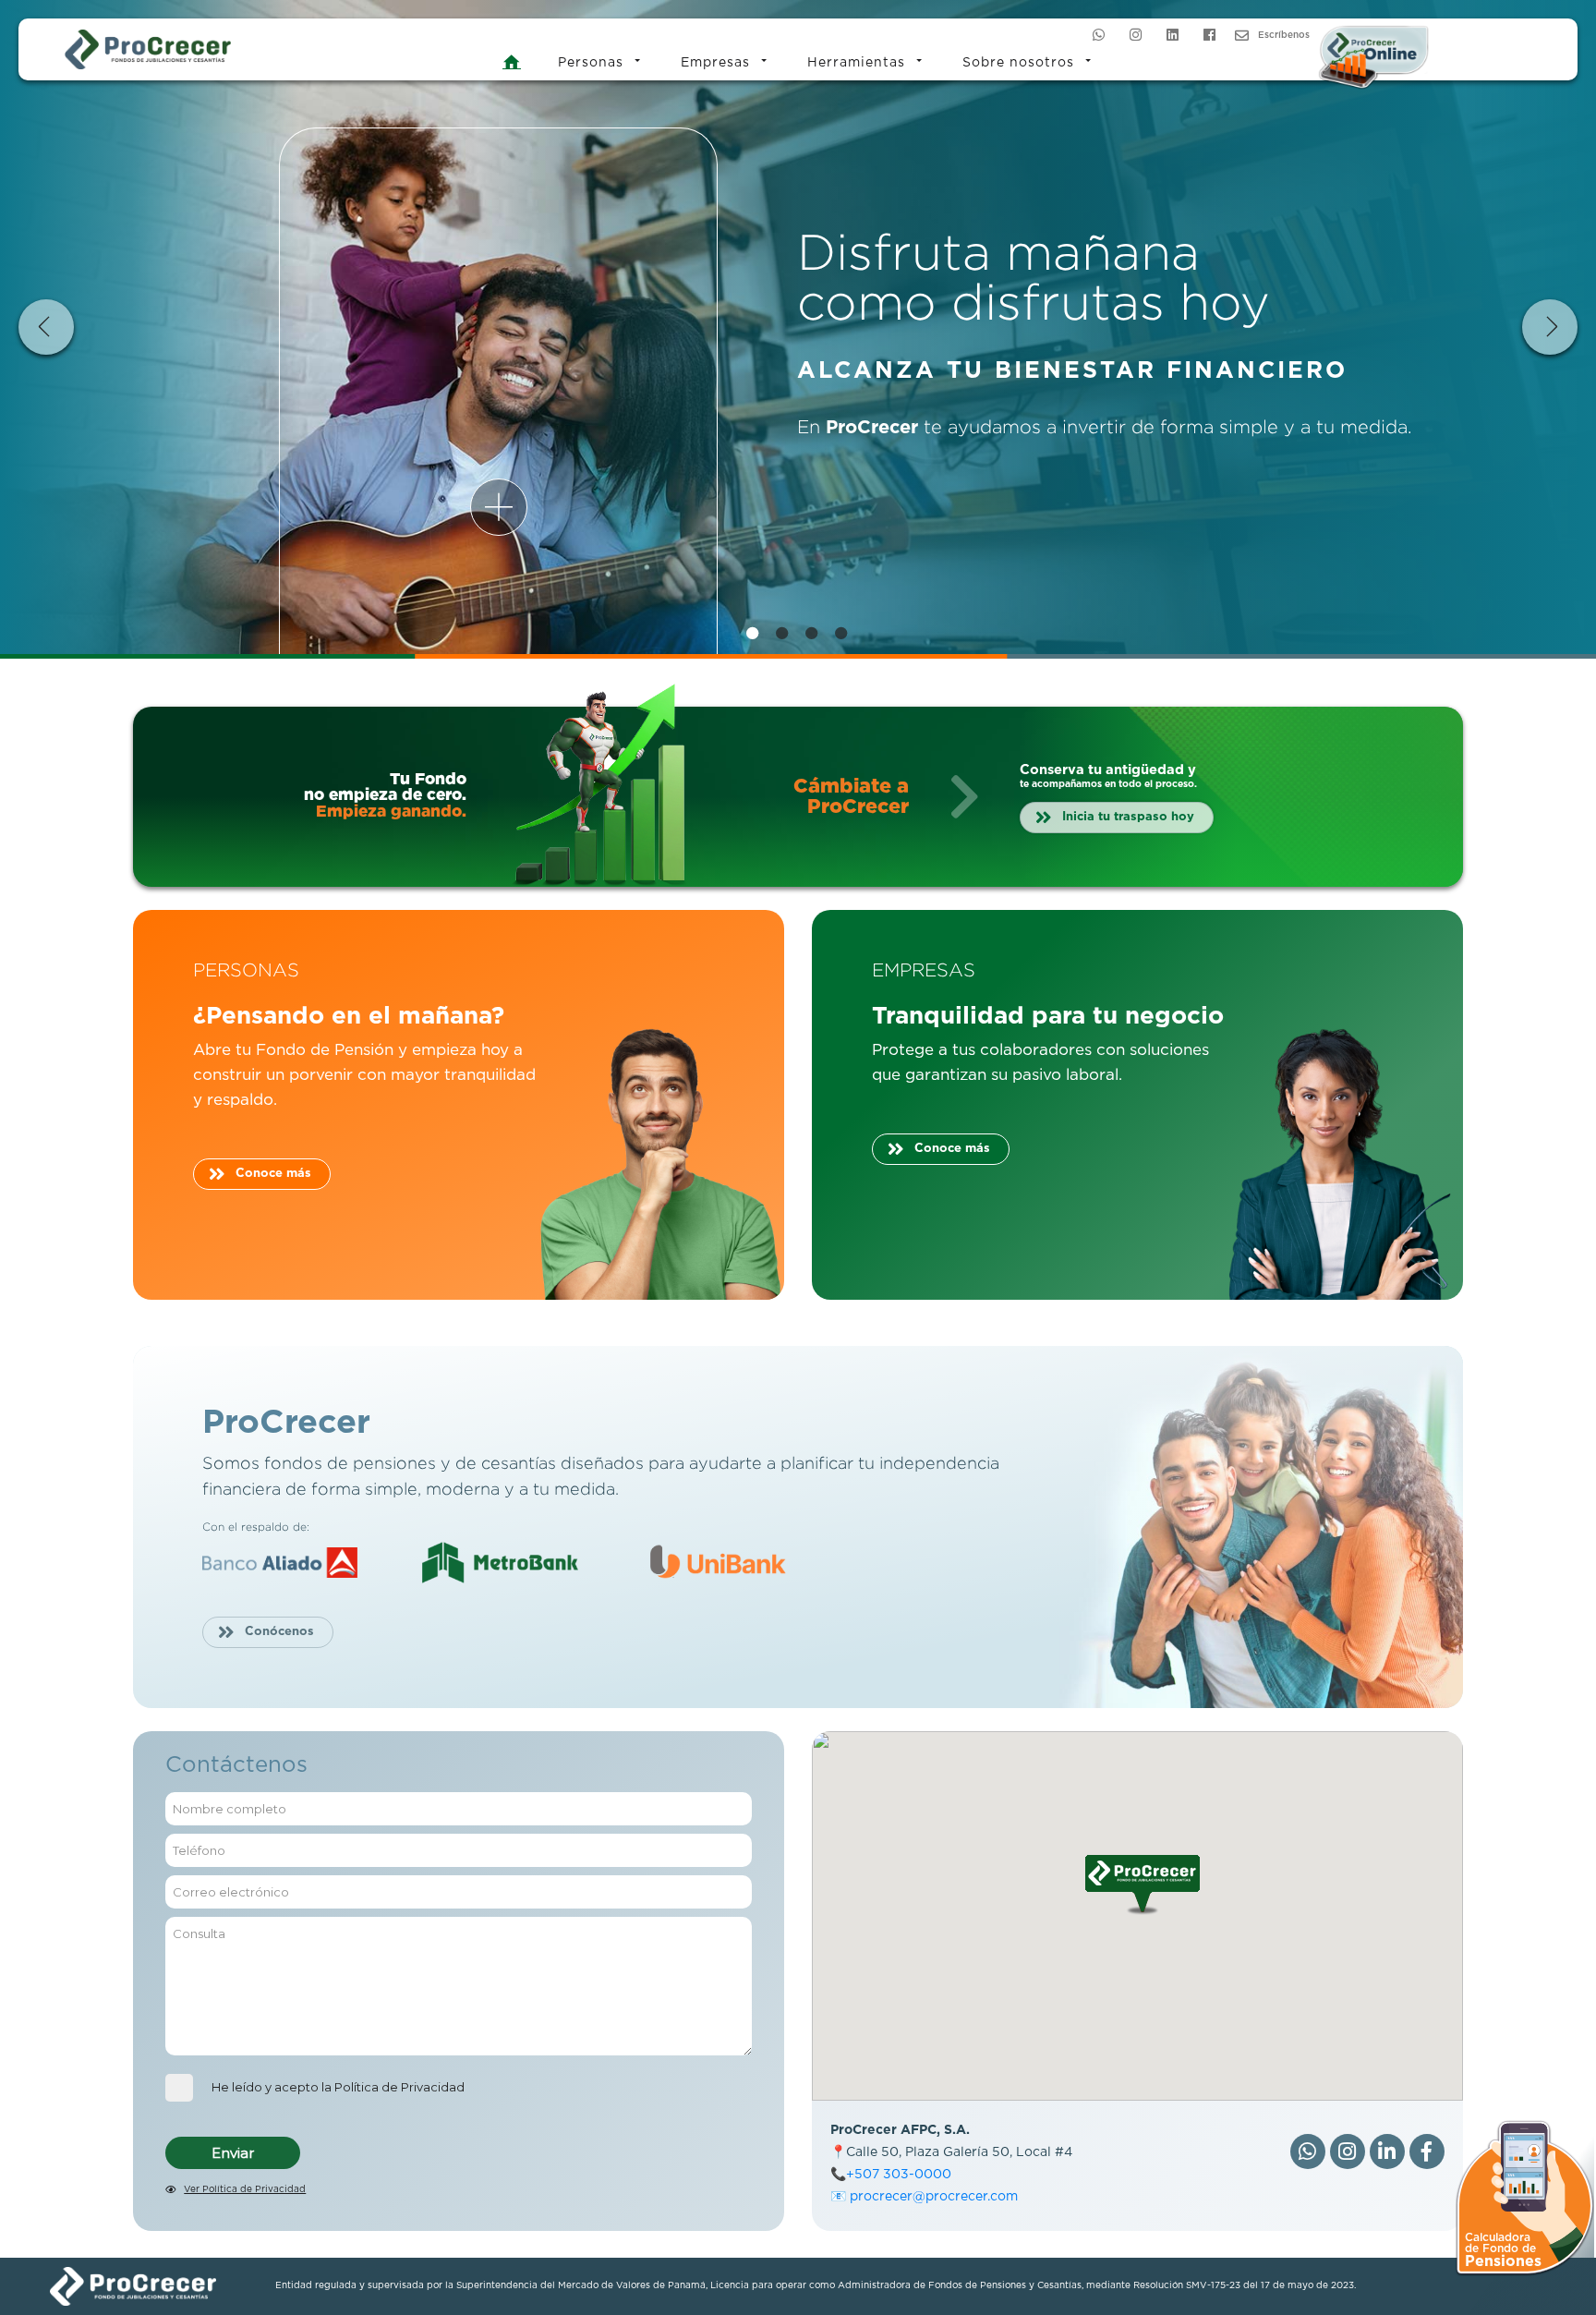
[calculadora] (1525, 2194)
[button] (1143, 1885)
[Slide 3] (813, 633)
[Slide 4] (842, 633)
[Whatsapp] (1099, 35)
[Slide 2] (783, 633)
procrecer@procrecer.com (934, 2197)
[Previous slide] (46, 327)
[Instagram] (1136, 35)
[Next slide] (1550, 327)
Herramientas (856, 63)
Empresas (715, 63)
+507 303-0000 (899, 2175)
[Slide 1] (754, 633)
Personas (591, 63)
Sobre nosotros (1018, 63)
